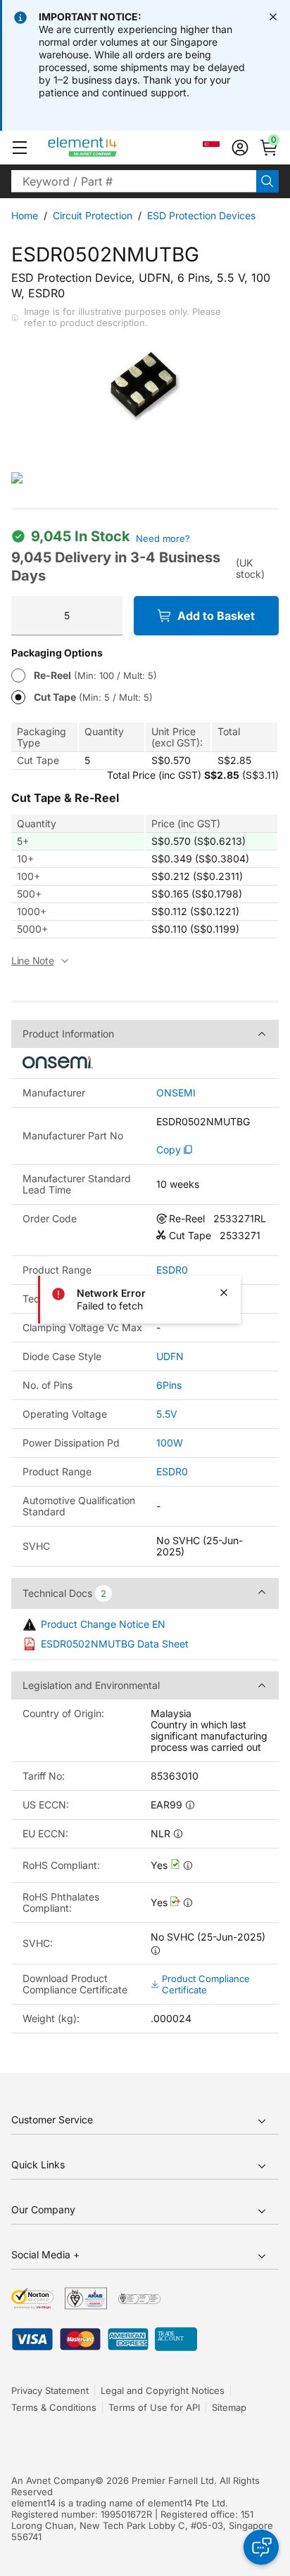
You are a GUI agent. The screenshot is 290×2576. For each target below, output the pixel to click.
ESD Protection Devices (201, 215)
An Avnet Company (53, 2480)
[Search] (267, 181)
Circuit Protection (93, 215)
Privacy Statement (50, 2390)
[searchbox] (134, 181)
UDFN (170, 1356)
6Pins (169, 1385)
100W (170, 1443)
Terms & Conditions (54, 2407)
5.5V (167, 1414)
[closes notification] (273, 17)
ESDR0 (172, 1270)
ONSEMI (176, 1093)
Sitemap (229, 2407)
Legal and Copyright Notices (163, 2390)
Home (25, 215)
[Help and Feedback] (261, 2547)
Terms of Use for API (154, 2407)
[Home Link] (109, 148)
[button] (20, 148)
